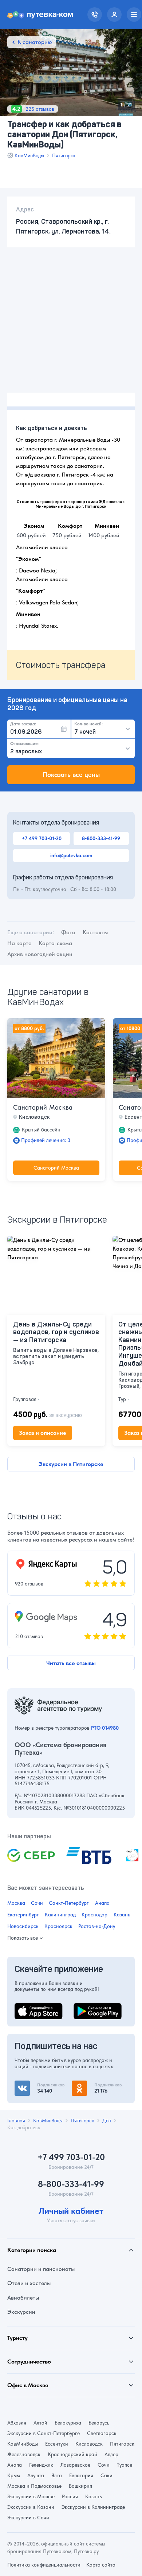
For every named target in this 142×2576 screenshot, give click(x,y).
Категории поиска (32, 2250)
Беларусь (99, 2423)
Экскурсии (21, 2312)
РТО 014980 (105, 1728)
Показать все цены (71, 775)
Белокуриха (68, 2423)
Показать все (23, 1938)
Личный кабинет (71, 2211)
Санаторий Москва (43, 1107)
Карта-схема (55, 943)
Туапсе (125, 2465)
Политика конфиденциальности (44, 2565)
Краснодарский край (72, 2454)
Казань (122, 1915)
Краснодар (94, 1915)
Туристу (17, 2338)
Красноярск (58, 1926)
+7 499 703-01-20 (42, 838)
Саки (106, 2475)
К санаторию (35, 42)
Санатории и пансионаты (41, 2269)
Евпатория (81, 2475)
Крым (14, 2475)
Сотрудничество (29, 2362)
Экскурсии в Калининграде (93, 2507)
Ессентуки (57, 2444)
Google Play (89, 2007)
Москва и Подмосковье (34, 2486)
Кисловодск (89, 2444)
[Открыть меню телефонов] (95, 15)
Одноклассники (93, 2085)
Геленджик (41, 2465)
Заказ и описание (43, 1433)
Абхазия (17, 2423)
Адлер (111, 2454)
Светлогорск (102, 2433)
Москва (16, 1903)
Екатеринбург (23, 1915)
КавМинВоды (29, 155)
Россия (70, 2496)
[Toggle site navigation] (134, 15)
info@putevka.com (71, 855)
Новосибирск (23, 1926)
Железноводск (24, 2454)
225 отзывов (40, 109)
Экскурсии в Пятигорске (71, 1464)
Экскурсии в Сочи (28, 2518)
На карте (19, 943)
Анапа (102, 1903)
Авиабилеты (23, 2298)
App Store (27, 2007)
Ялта (57, 2475)
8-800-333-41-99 (101, 838)
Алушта (36, 2475)
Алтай (40, 2423)
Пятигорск (64, 155)
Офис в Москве (28, 2385)
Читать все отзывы (71, 1663)
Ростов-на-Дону (97, 1926)
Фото (68, 932)
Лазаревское (75, 2465)
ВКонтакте (28, 2085)
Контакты (95, 932)
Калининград (60, 1915)
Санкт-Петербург (69, 1903)
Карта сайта (101, 2565)
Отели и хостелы (29, 2283)
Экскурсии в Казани (31, 2507)
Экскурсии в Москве (31, 2496)
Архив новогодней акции (40, 954)
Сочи (37, 1903)
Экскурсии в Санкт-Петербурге (44, 2433)
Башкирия (80, 2486)
